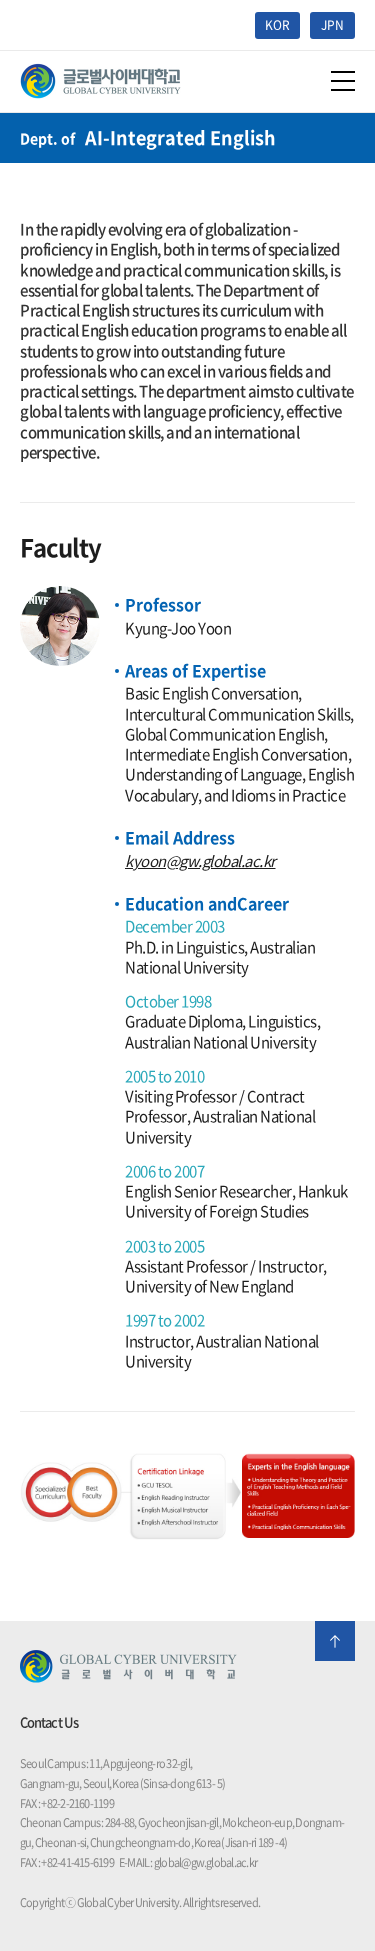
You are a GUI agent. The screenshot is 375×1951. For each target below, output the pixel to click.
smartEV (100, 81)
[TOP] (335, 1641)
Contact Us (49, 1721)
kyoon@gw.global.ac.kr (200, 861)
